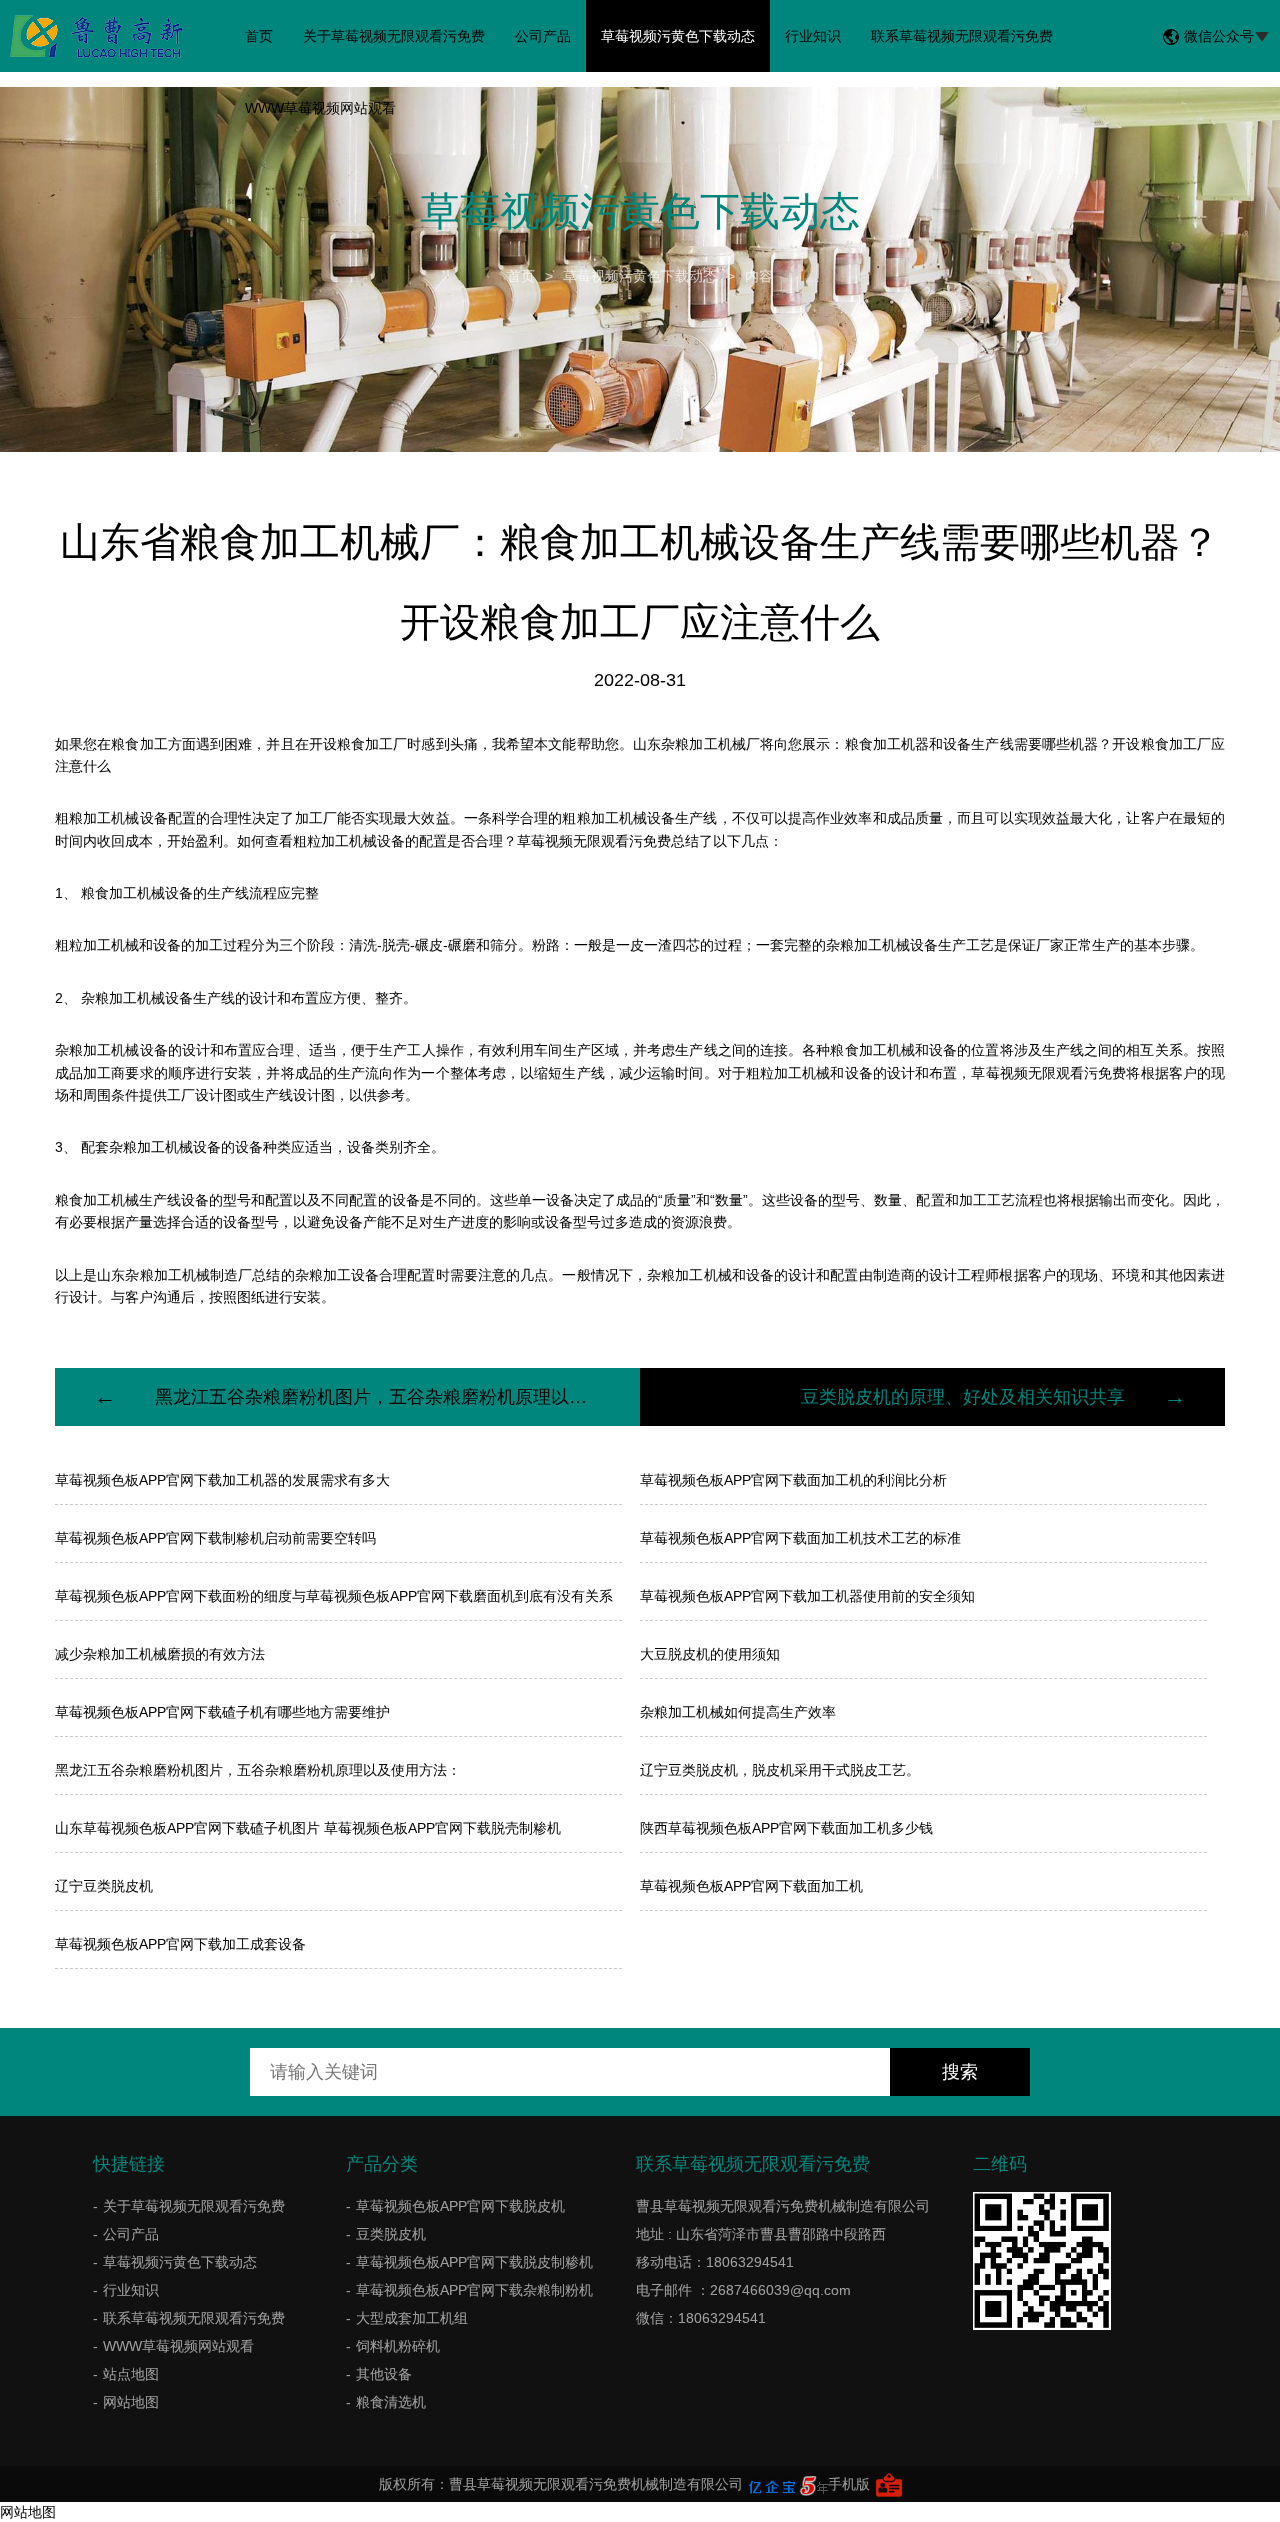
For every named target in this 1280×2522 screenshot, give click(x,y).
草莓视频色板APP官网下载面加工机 (751, 1886)
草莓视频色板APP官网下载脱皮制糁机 (474, 2262)
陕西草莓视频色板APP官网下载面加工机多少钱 (786, 1828)
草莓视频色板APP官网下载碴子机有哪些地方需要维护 (222, 1712)
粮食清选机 (391, 2402)
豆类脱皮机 (391, 2234)
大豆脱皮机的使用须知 (710, 1654)
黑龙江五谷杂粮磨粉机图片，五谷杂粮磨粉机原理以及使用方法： (258, 1770)
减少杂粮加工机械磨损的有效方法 (160, 1654)
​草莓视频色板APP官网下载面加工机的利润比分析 (793, 1480)
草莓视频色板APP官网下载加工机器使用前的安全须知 (807, 1596)
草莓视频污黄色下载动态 (678, 36)
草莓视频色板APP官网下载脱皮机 (460, 2206)
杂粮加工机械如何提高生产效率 (738, 1712)
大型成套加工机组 (412, 2318)
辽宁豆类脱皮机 (104, 1886)
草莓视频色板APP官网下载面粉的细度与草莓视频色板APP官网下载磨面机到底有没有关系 (334, 1596)
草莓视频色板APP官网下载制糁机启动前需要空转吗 (215, 1538)
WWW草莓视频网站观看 (320, 108)
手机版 (849, 2484)
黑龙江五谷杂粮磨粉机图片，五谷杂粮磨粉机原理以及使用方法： (372, 1397)
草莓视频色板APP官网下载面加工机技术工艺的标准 (800, 1538)
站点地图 (131, 2374)
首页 (259, 36)
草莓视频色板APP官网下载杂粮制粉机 (474, 2290)
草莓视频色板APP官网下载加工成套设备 (180, 1944)
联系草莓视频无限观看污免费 (962, 36)
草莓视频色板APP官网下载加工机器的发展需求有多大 (222, 1480)
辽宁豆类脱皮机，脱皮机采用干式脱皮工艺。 (780, 1770)
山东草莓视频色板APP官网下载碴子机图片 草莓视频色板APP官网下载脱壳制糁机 (308, 1828)
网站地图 (131, 2402)
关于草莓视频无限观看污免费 (394, 36)
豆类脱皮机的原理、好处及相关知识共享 (963, 1397)
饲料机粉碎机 (398, 2346)
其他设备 (384, 2374)
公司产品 (543, 36)
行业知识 (813, 36)
